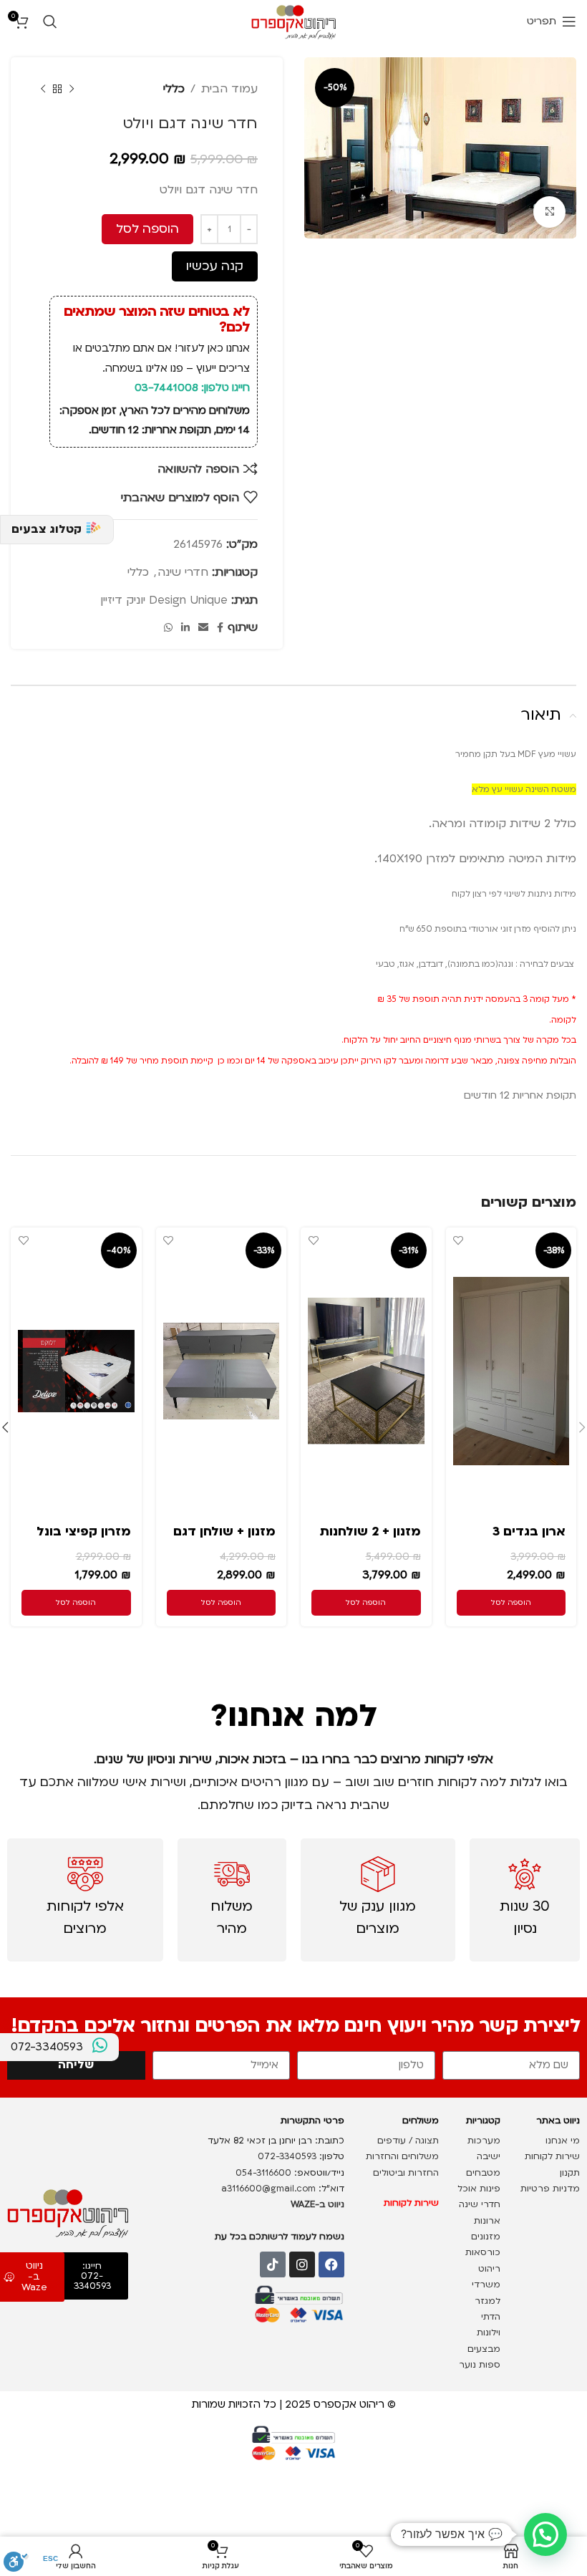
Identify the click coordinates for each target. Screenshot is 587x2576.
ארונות (487, 2221)
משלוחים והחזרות (401, 2156)
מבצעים (482, 2349)
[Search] (50, 21)
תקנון (570, 2173)
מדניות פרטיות (549, 2189)
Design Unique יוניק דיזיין (164, 600)
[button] (511, 1603)
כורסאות (481, 2252)
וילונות (487, 2333)
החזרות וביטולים (404, 2173)
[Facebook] (331, 2264)
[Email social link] (203, 628)
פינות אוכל (479, 2189)
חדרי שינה (183, 572)
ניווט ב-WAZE (317, 2204)
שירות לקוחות (551, 2156)
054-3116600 (263, 2173)
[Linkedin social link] (185, 628)
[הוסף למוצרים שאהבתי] (459, 1240)
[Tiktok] (273, 2264)
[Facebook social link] (220, 628)
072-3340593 (287, 2156)
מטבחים (483, 2173)
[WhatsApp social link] (168, 628)
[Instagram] (302, 2264)
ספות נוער (480, 2365)
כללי (174, 89)
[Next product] (43, 89)
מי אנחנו (561, 2141)
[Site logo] (294, 21)
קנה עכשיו (215, 266)
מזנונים (486, 2237)
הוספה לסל (147, 229)
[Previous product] (72, 89)
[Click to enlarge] (549, 212)
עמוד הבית (229, 89)
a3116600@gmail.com (268, 2189)
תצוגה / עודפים (407, 2141)
